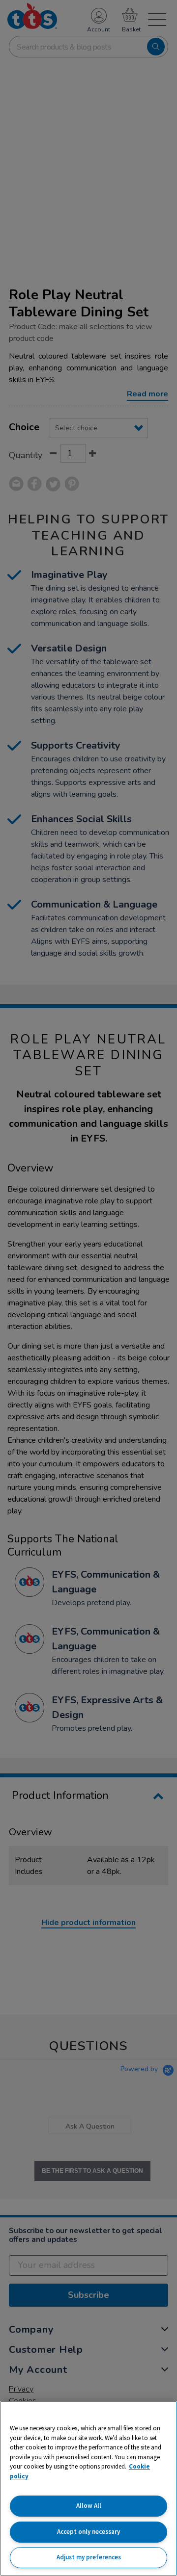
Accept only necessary (88, 2532)
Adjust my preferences (89, 2557)
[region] (88, 2488)
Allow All (89, 2506)
